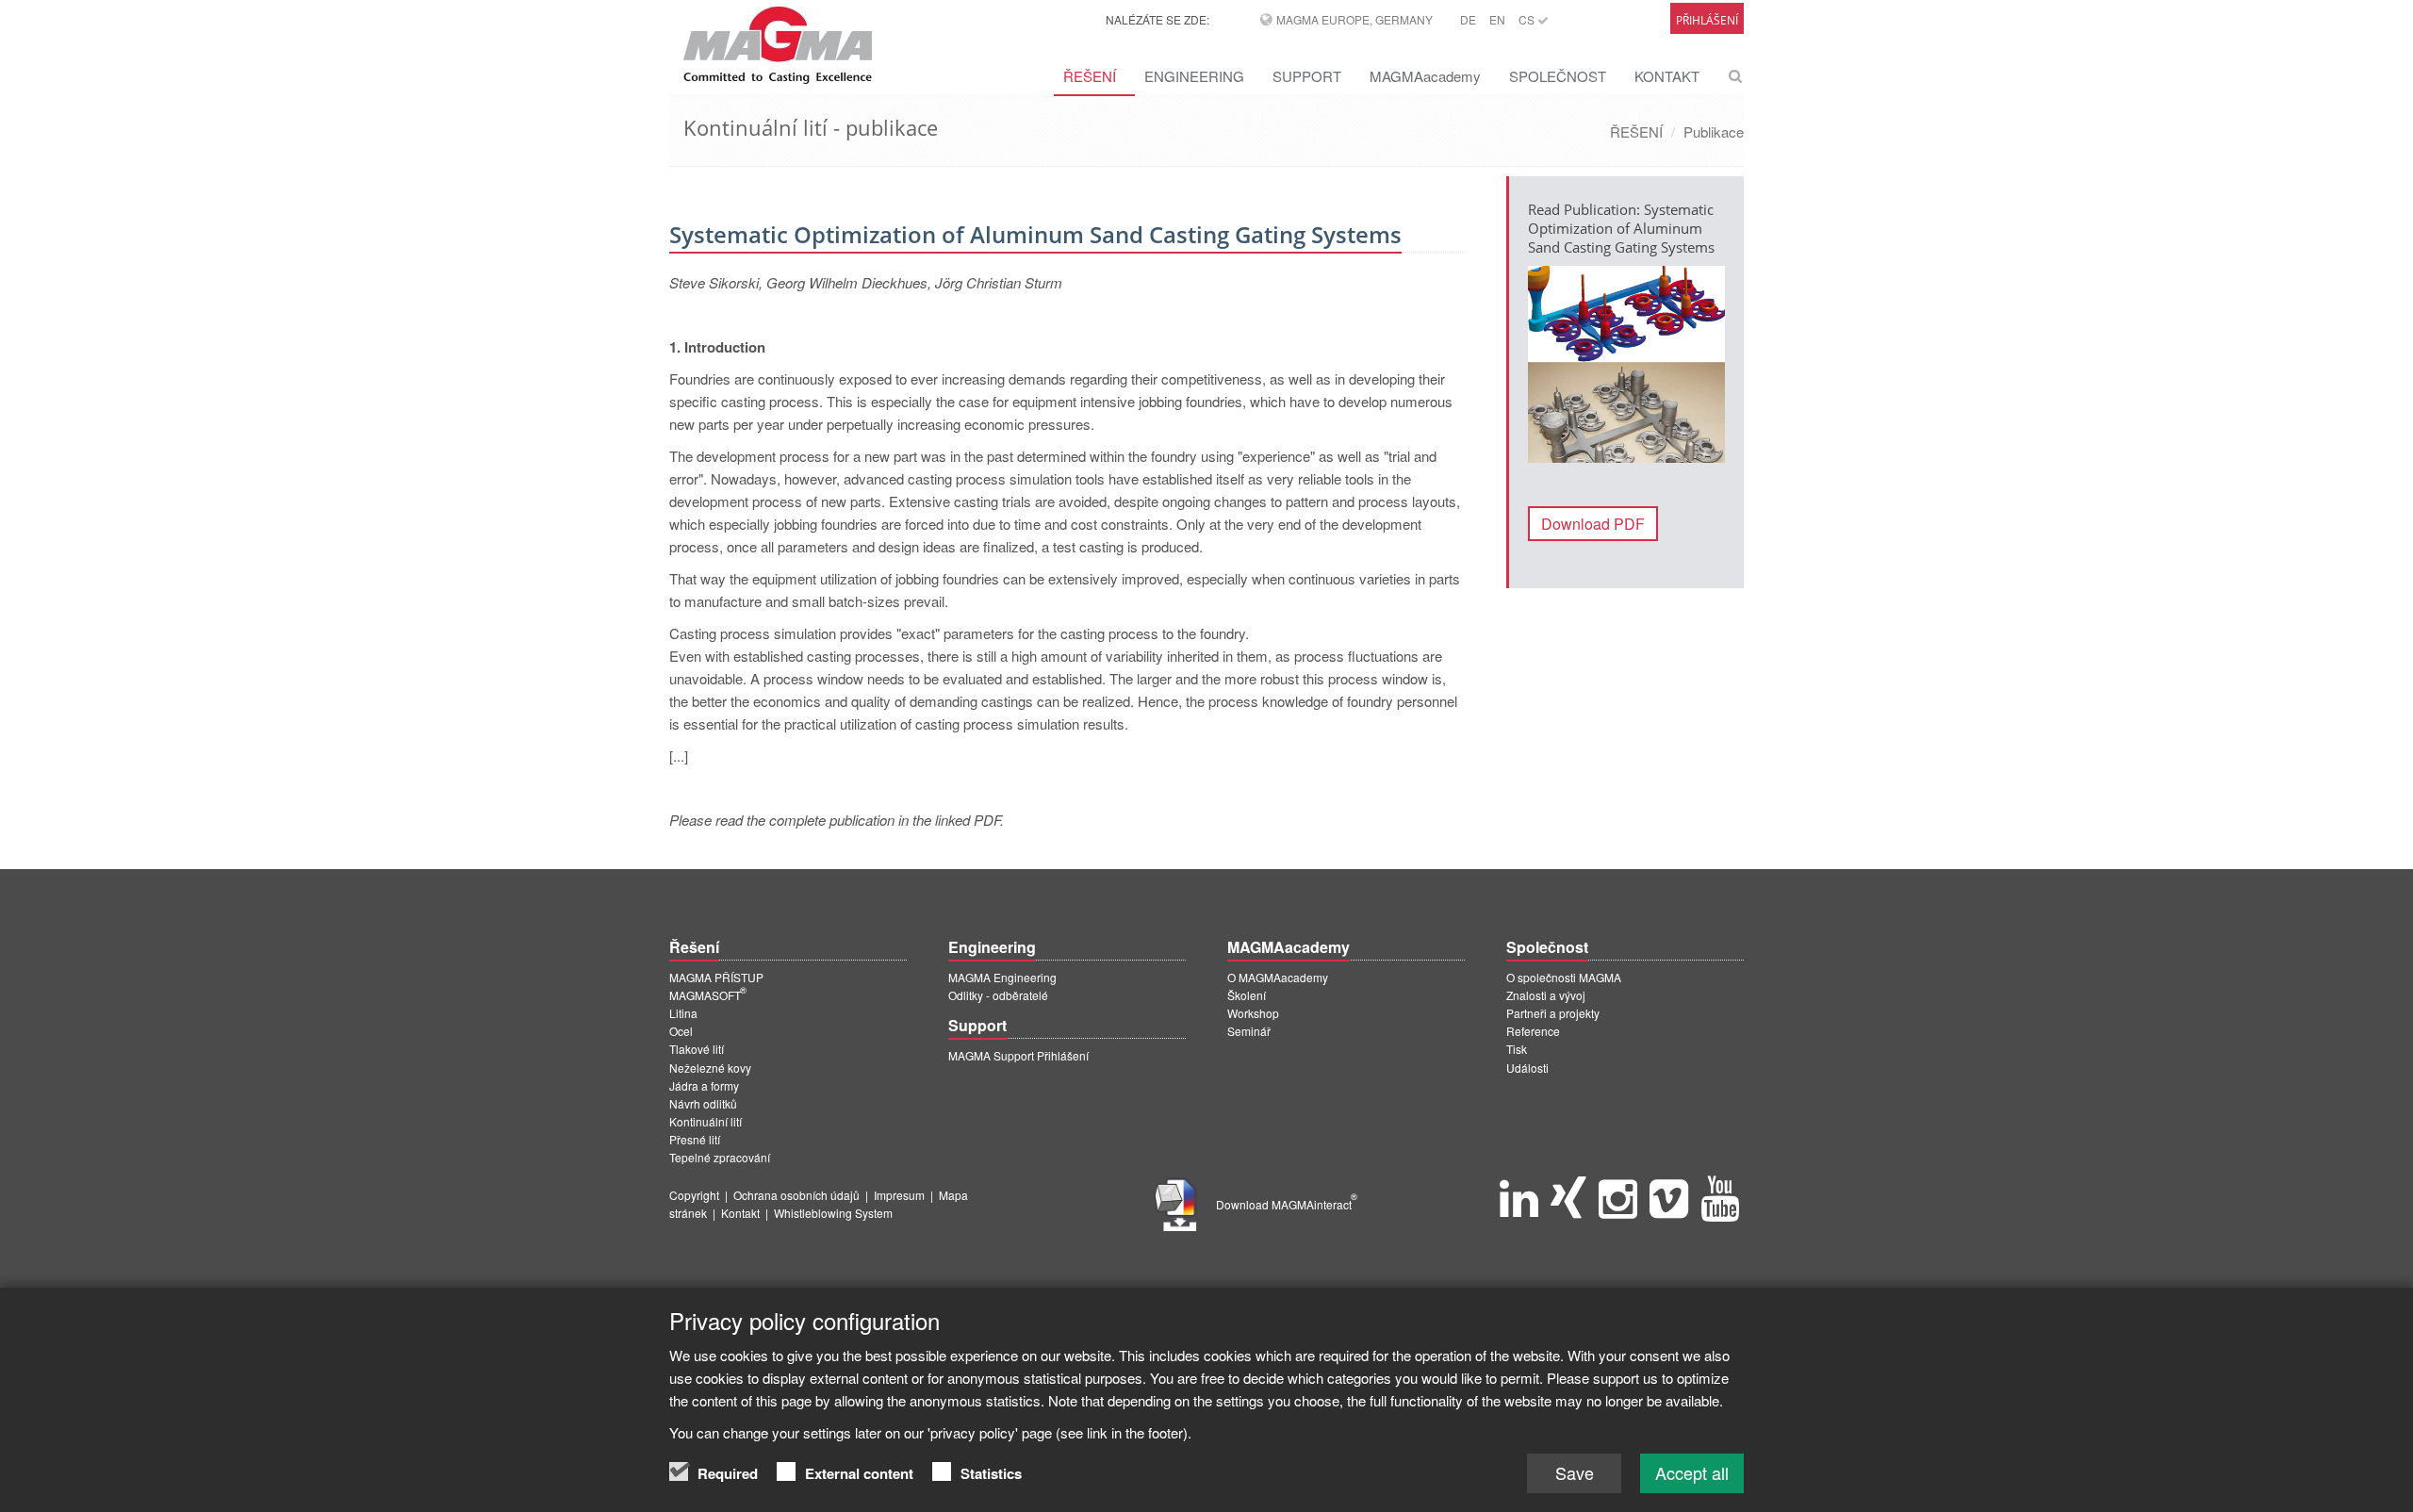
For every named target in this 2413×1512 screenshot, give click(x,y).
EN (1497, 19)
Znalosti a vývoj (1546, 995)
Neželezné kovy (710, 1068)
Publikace (1714, 131)
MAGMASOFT (708, 995)
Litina (683, 1013)
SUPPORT (1307, 76)
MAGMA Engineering (1002, 977)
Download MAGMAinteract (1287, 1204)
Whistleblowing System (833, 1213)
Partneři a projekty (1553, 1013)
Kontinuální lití (706, 1121)
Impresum (899, 1195)
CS (1528, 19)
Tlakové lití (697, 1049)
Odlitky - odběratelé (998, 995)
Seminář (1249, 1031)
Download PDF (1593, 524)
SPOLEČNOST (1558, 76)
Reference (1533, 1031)
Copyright (694, 1195)
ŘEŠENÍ (1090, 76)
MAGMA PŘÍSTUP (716, 977)
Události (1527, 1068)
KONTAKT (1667, 76)
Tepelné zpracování (720, 1157)
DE (1468, 19)
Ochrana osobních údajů (796, 1195)
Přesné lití (695, 1139)
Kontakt (740, 1213)
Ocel (681, 1031)
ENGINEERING (1194, 76)
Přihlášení (1707, 20)
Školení (1247, 995)
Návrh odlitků (703, 1103)
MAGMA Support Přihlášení (1018, 1055)
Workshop (1253, 1013)
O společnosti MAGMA (1564, 977)
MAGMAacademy (1425, 76)
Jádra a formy (704, 1085)
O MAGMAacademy (1278, 977)
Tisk (1517, 1049)
